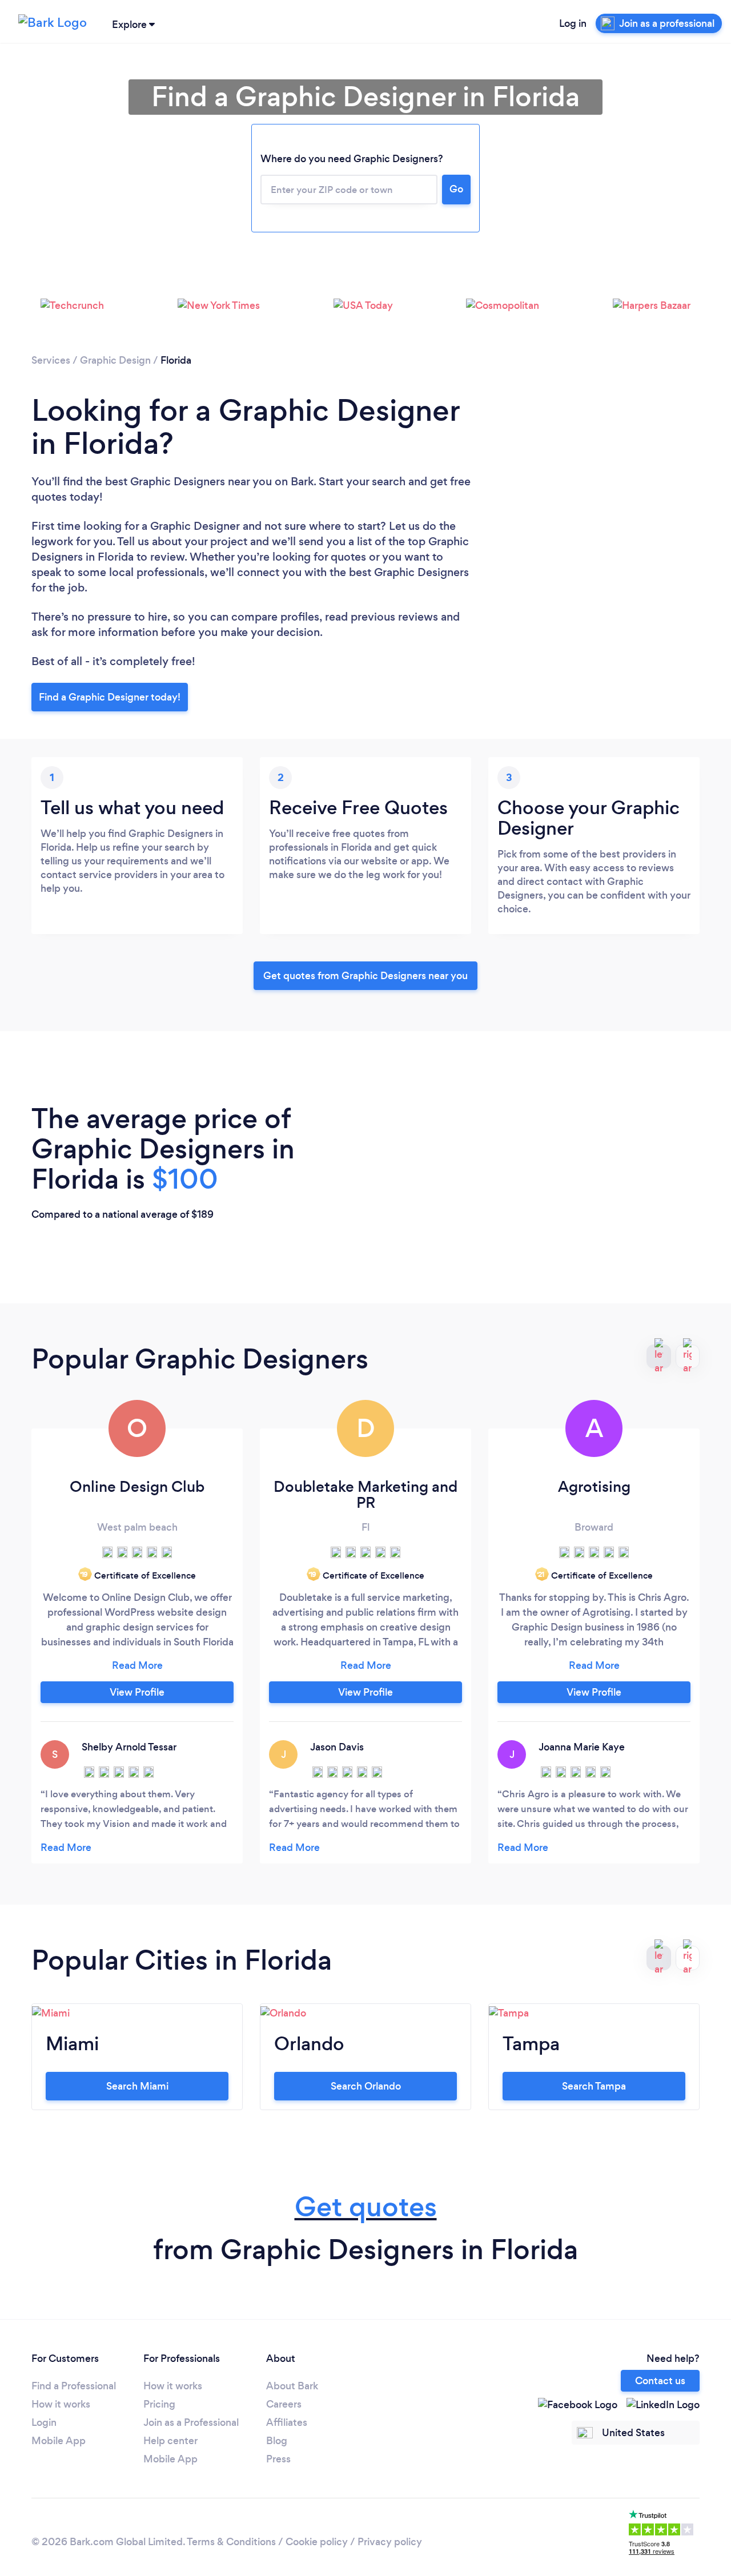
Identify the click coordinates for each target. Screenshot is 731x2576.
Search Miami (137, 2086)
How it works (61, 2404)
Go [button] (456, 189)
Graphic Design (115, 360)
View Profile (137, 1692)
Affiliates (287, 2422)
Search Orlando (366, 2086)
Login (44, 2422)
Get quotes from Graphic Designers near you (365, 976)
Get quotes (366, 2207)
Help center (170, 2441)
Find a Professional (74, 2386)
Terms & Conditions (231, 2542)
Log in (573, 23)
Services (51, 360)
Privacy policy (390, 2542)
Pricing (159, 2404)
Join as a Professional (191, 2422)
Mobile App (59, 2441)
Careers (284, 2404)
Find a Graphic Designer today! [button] (110, 697)
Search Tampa (594, 2086)
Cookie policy (317, 2542)
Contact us (660, 2381)
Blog (277, 2441)
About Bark (292, 2386)
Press (278, 2459)
